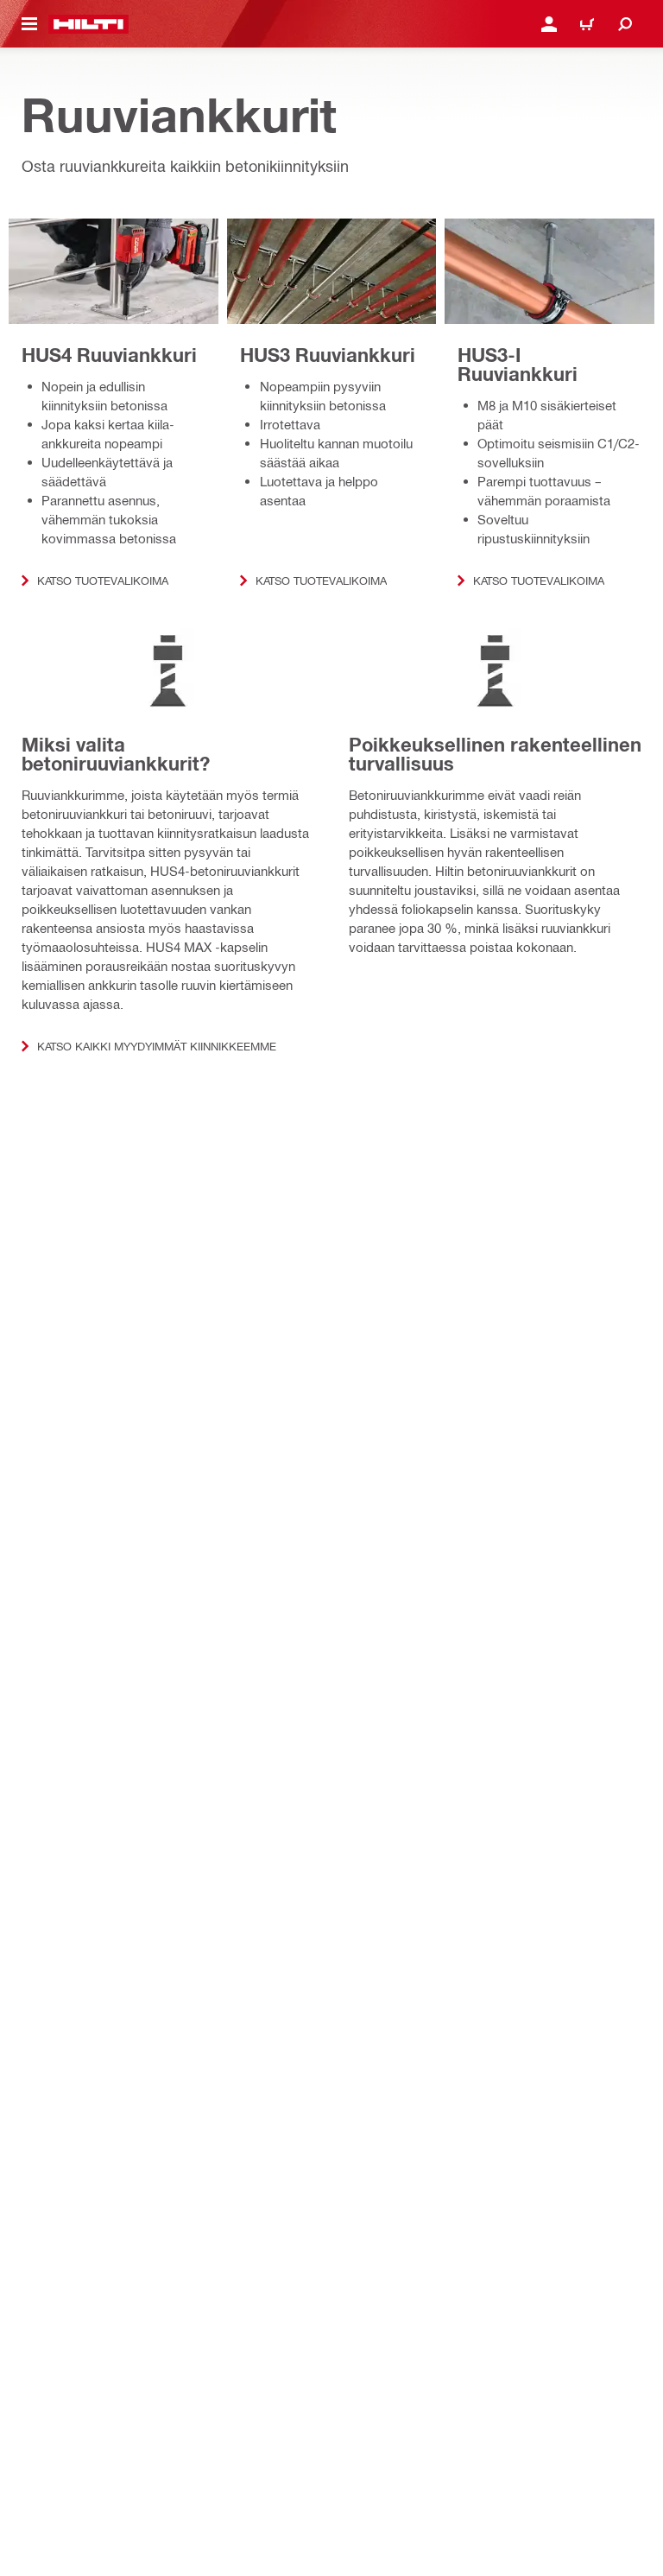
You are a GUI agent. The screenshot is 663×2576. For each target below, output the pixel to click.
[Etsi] (625, 24)
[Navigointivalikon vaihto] (29, 24)
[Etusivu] (88, 24)
